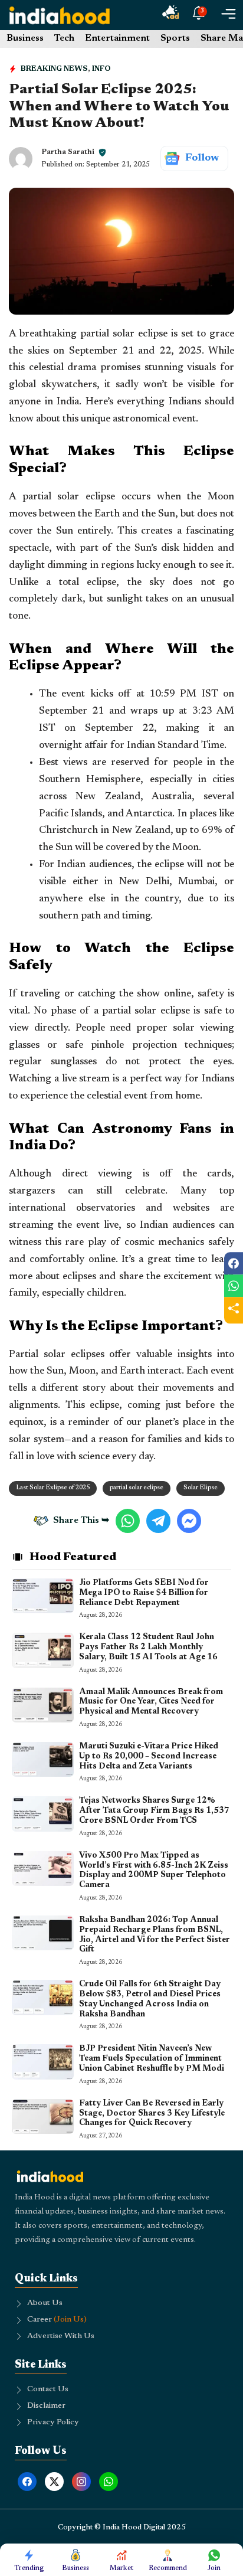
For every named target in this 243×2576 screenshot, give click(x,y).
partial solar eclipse (137, 1488)
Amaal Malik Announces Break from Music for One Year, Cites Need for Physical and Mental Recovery (151, 1702)
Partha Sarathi (68, 152)
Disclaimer (46, 2406)
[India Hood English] (60, 15)
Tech (64, 38)
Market (121, 2568)
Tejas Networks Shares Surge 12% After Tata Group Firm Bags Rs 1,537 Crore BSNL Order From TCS (154, 1811)
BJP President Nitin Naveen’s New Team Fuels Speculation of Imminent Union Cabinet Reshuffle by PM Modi (152, 2059)
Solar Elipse (201, 1488)
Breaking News (54, 69)
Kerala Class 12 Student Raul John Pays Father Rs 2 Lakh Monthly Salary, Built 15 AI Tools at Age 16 (148, 1647)
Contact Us (48, 2389)
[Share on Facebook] (234, 1263)
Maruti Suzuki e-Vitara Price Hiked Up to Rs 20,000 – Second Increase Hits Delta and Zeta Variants (149, 1757)
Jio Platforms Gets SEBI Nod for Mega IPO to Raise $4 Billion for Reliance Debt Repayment (144, 1593)
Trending (29, 2568)
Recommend (168, 2568)
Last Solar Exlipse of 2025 (53, 1488)
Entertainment (117, 38)
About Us (45, 2303)
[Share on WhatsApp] (234, 1286)
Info (101, 69)
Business (25, 38)
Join (214, 2568)
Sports (175, 38)
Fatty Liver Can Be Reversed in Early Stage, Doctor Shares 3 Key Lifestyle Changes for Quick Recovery (152, 2114)
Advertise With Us (61, 2336)
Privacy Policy (53, 2423)
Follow (202, 158)
